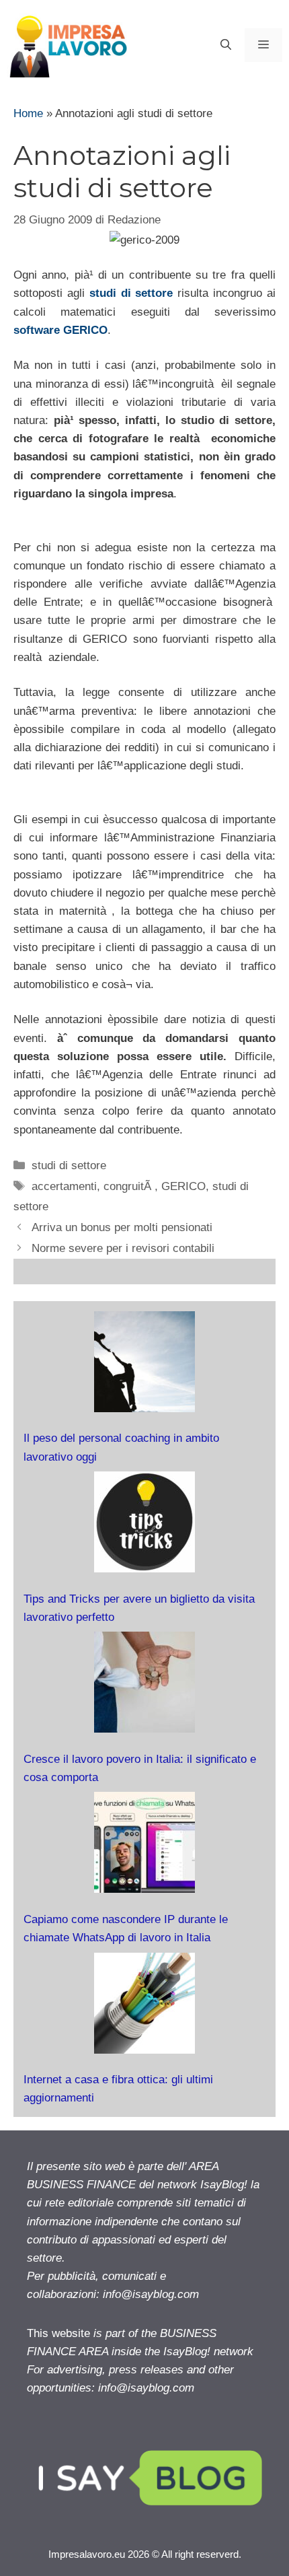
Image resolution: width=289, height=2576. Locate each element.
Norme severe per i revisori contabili (123, 1248)
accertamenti (64, 1186)
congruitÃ (129, 1186)
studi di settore (69, 1165)
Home (28, 113)
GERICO (183, 1186)
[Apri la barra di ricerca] (226, 45)
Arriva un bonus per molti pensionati (122, 1227)
